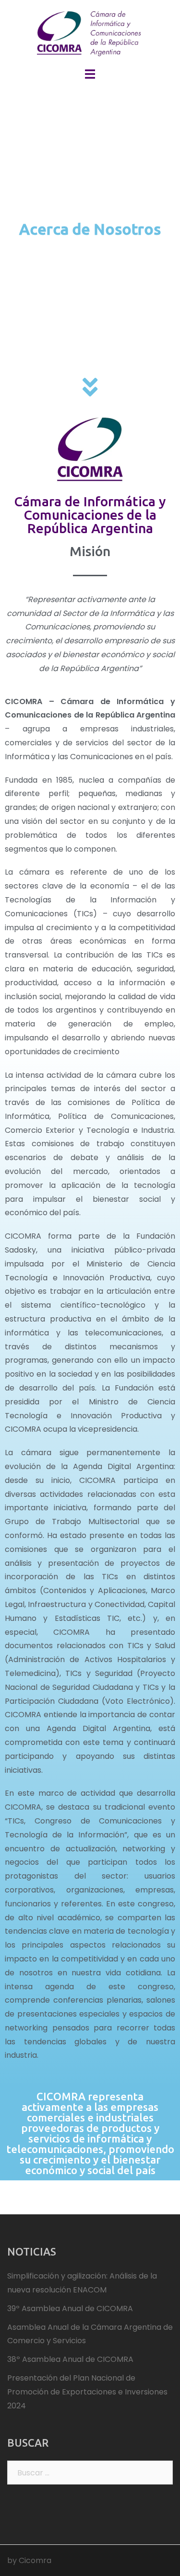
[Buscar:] (90, 2473)
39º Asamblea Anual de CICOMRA (70, 2308)
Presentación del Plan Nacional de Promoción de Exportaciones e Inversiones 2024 (87, 2392)
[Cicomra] (90, 33)
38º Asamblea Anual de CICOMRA (70, 2359)
